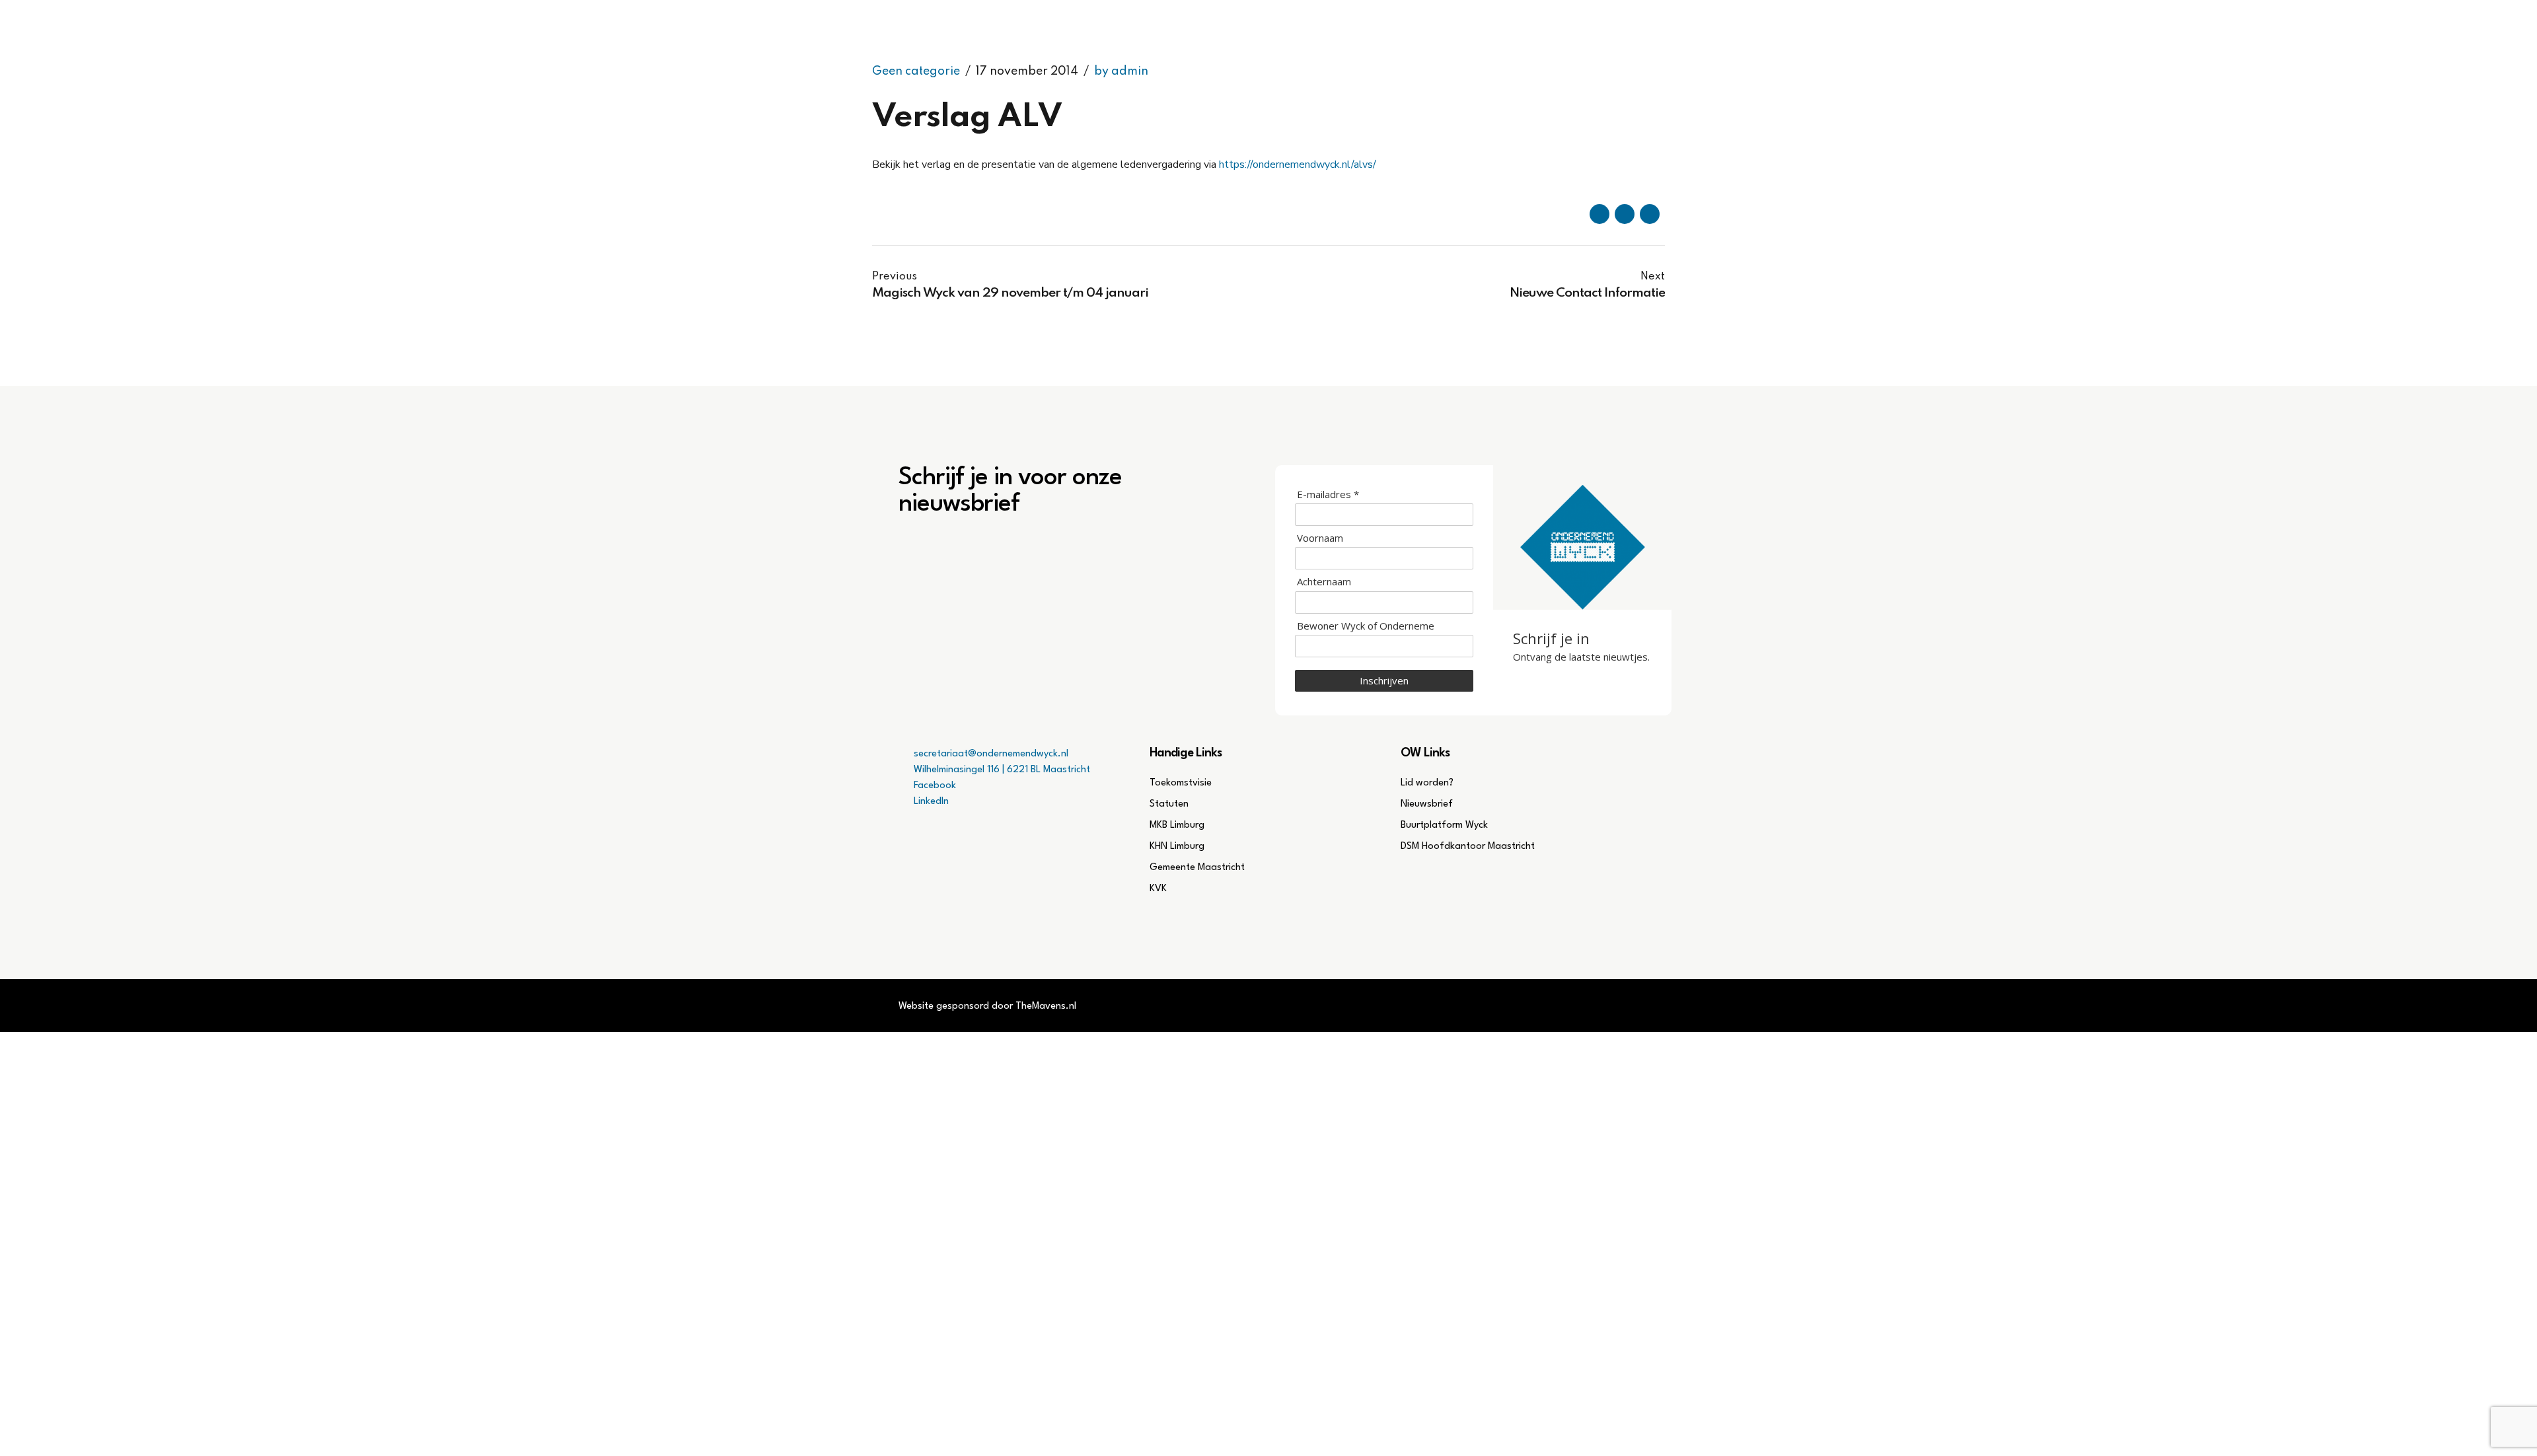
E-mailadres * (1328, 494)
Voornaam (1320, 538)
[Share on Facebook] (1599, 214)
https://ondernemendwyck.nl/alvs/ (1298, 164)
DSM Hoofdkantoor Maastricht (1468, 847)
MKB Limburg (1177, 825)
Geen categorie (916, 71)
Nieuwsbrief (1427, 804)
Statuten (1169, 804)
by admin (1121, 71)
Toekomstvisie (1181, 783)
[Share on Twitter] (1625, 214)
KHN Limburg (1177, 847)
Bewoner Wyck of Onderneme (1366, 626)
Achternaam (1324, 582)
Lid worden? (1427, 783)
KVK (1158, 889)
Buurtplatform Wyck (1444, 825)
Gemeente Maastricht (1197, 868)
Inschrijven (1384, 680)
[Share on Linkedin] (1650, 214)
